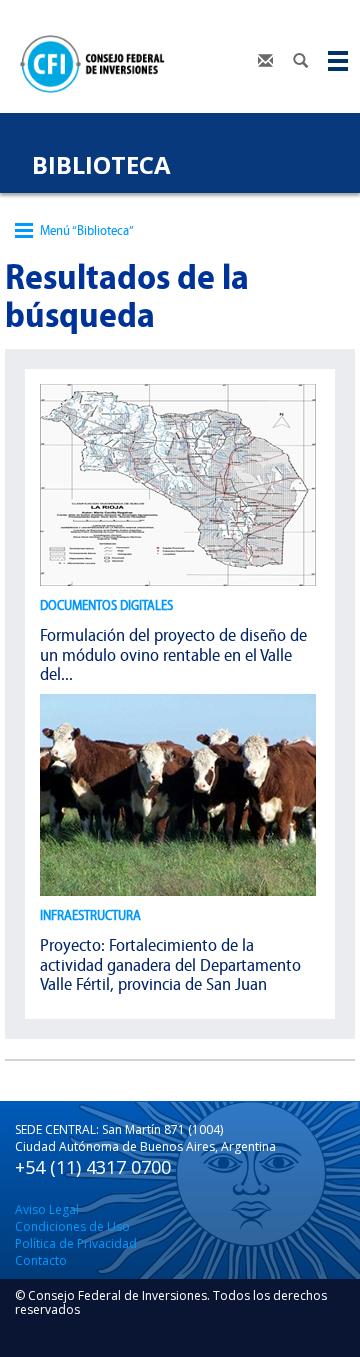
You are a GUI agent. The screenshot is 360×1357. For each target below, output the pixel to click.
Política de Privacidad (76, 1243)
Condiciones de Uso (72, 1226)
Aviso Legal (47, 1209)
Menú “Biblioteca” (87, 230)
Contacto (41, 1260)
